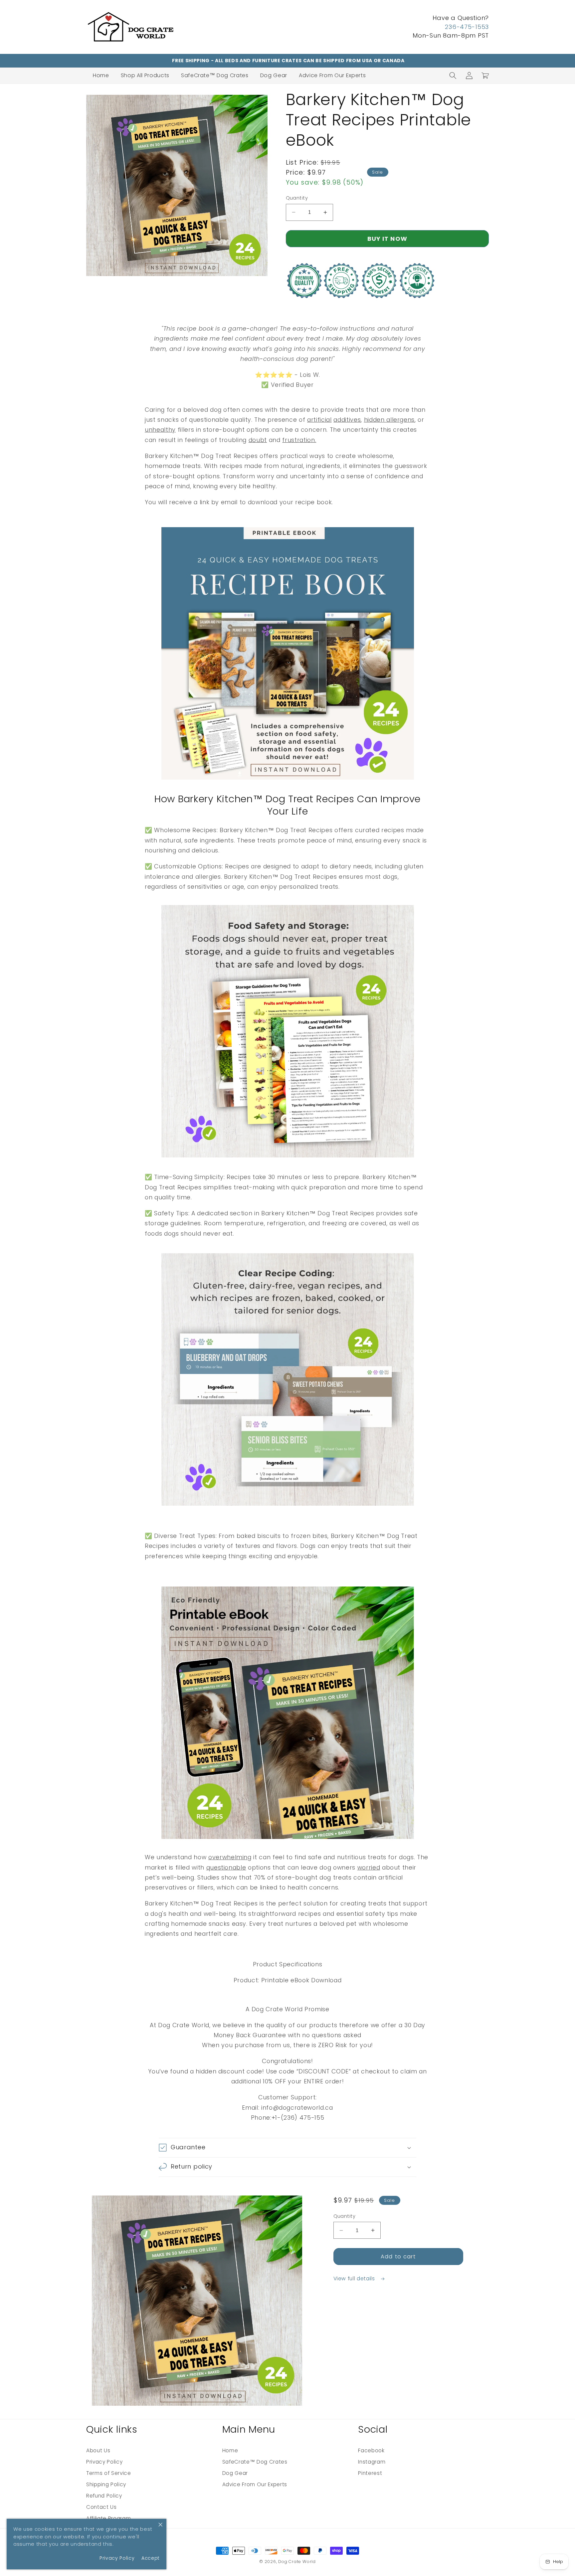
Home (101, 75)
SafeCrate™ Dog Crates (215, 75)
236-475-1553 (467, 27)
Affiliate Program (108, 2518)
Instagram (372, 2462)
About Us (98, 2450)
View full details (355, 2278)
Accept (151, 2558)
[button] (453, 76)
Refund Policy (104, 2496)
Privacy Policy (104, 2462)
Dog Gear (274, 75)
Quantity (297, 198)
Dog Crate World (297, 2562)
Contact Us (101, 2507)
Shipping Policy (106, 2484)
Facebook (371, 2450)
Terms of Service (109, 2473)
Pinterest (370, 2473)
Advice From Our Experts (332, 75)
